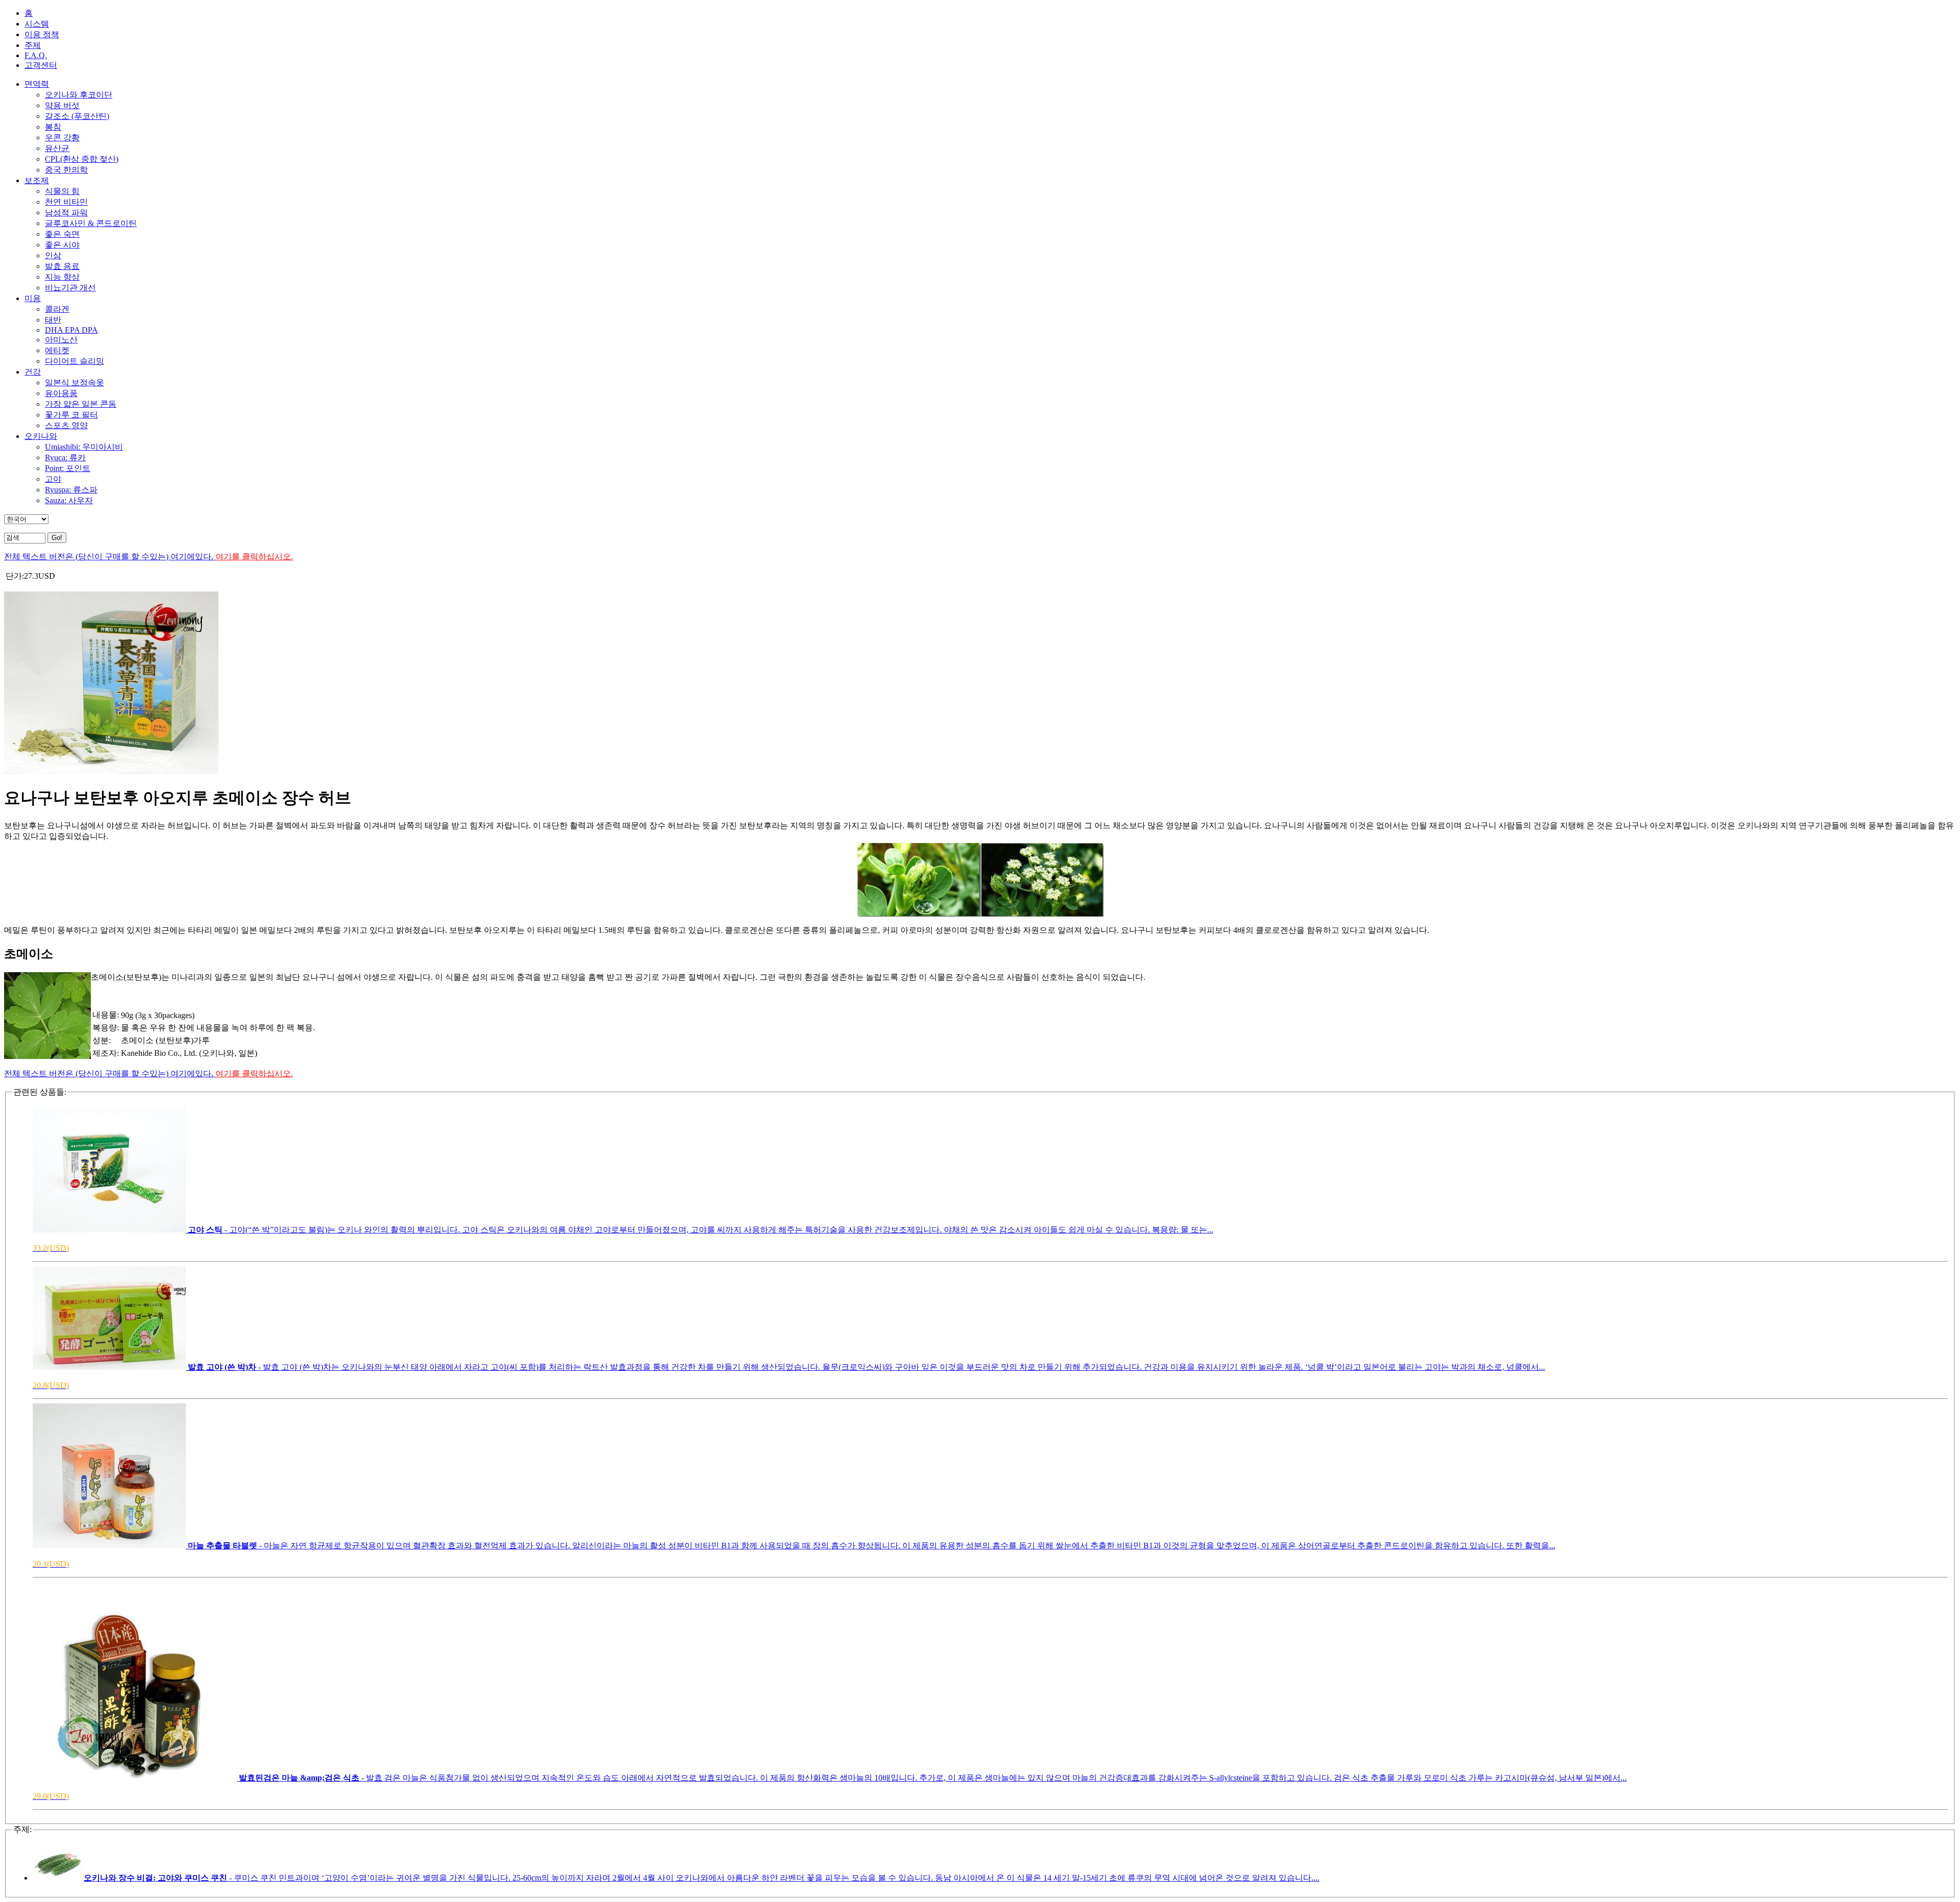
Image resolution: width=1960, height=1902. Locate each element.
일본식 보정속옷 (75, 382)
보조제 (37, 180)
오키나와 (41, 436)
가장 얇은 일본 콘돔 (81, 404)
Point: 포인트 (68, 468)
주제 (33, 45)
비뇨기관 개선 (70, 288)
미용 (33, 298)
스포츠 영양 (66, 425)
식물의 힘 (62, 191)
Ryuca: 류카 (65, 458)
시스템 (37, 24)
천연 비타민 (66, 202)
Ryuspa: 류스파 (71, 490)
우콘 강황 (62, 138)
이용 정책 (42, 34)
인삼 (53, 255)
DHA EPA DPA (71, 330)
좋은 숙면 (62, 234)
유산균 (57, 148)
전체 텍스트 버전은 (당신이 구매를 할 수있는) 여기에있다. (149, 557)
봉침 (53, 127)
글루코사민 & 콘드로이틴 (91, 223)
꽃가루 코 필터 (71, 415)
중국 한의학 (66, 170)
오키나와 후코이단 (79, 95)
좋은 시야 (62, 245)
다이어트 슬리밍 (75, 361)
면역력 (37, 84)
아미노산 (61, 340)
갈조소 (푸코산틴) (77, 116)
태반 (53, 320)
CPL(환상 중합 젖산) (82, 159)
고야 (53, 479)
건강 (33, 372)
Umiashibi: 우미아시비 (84, 447)
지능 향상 (62, 277)
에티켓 (57, 350)
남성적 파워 (66, 213)
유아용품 (61, 393)
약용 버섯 (62, 105)
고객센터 (41, 65)
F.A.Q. (36, 55)
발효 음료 (62, 266)
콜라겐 (57, 309)
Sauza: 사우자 (69, 500)
